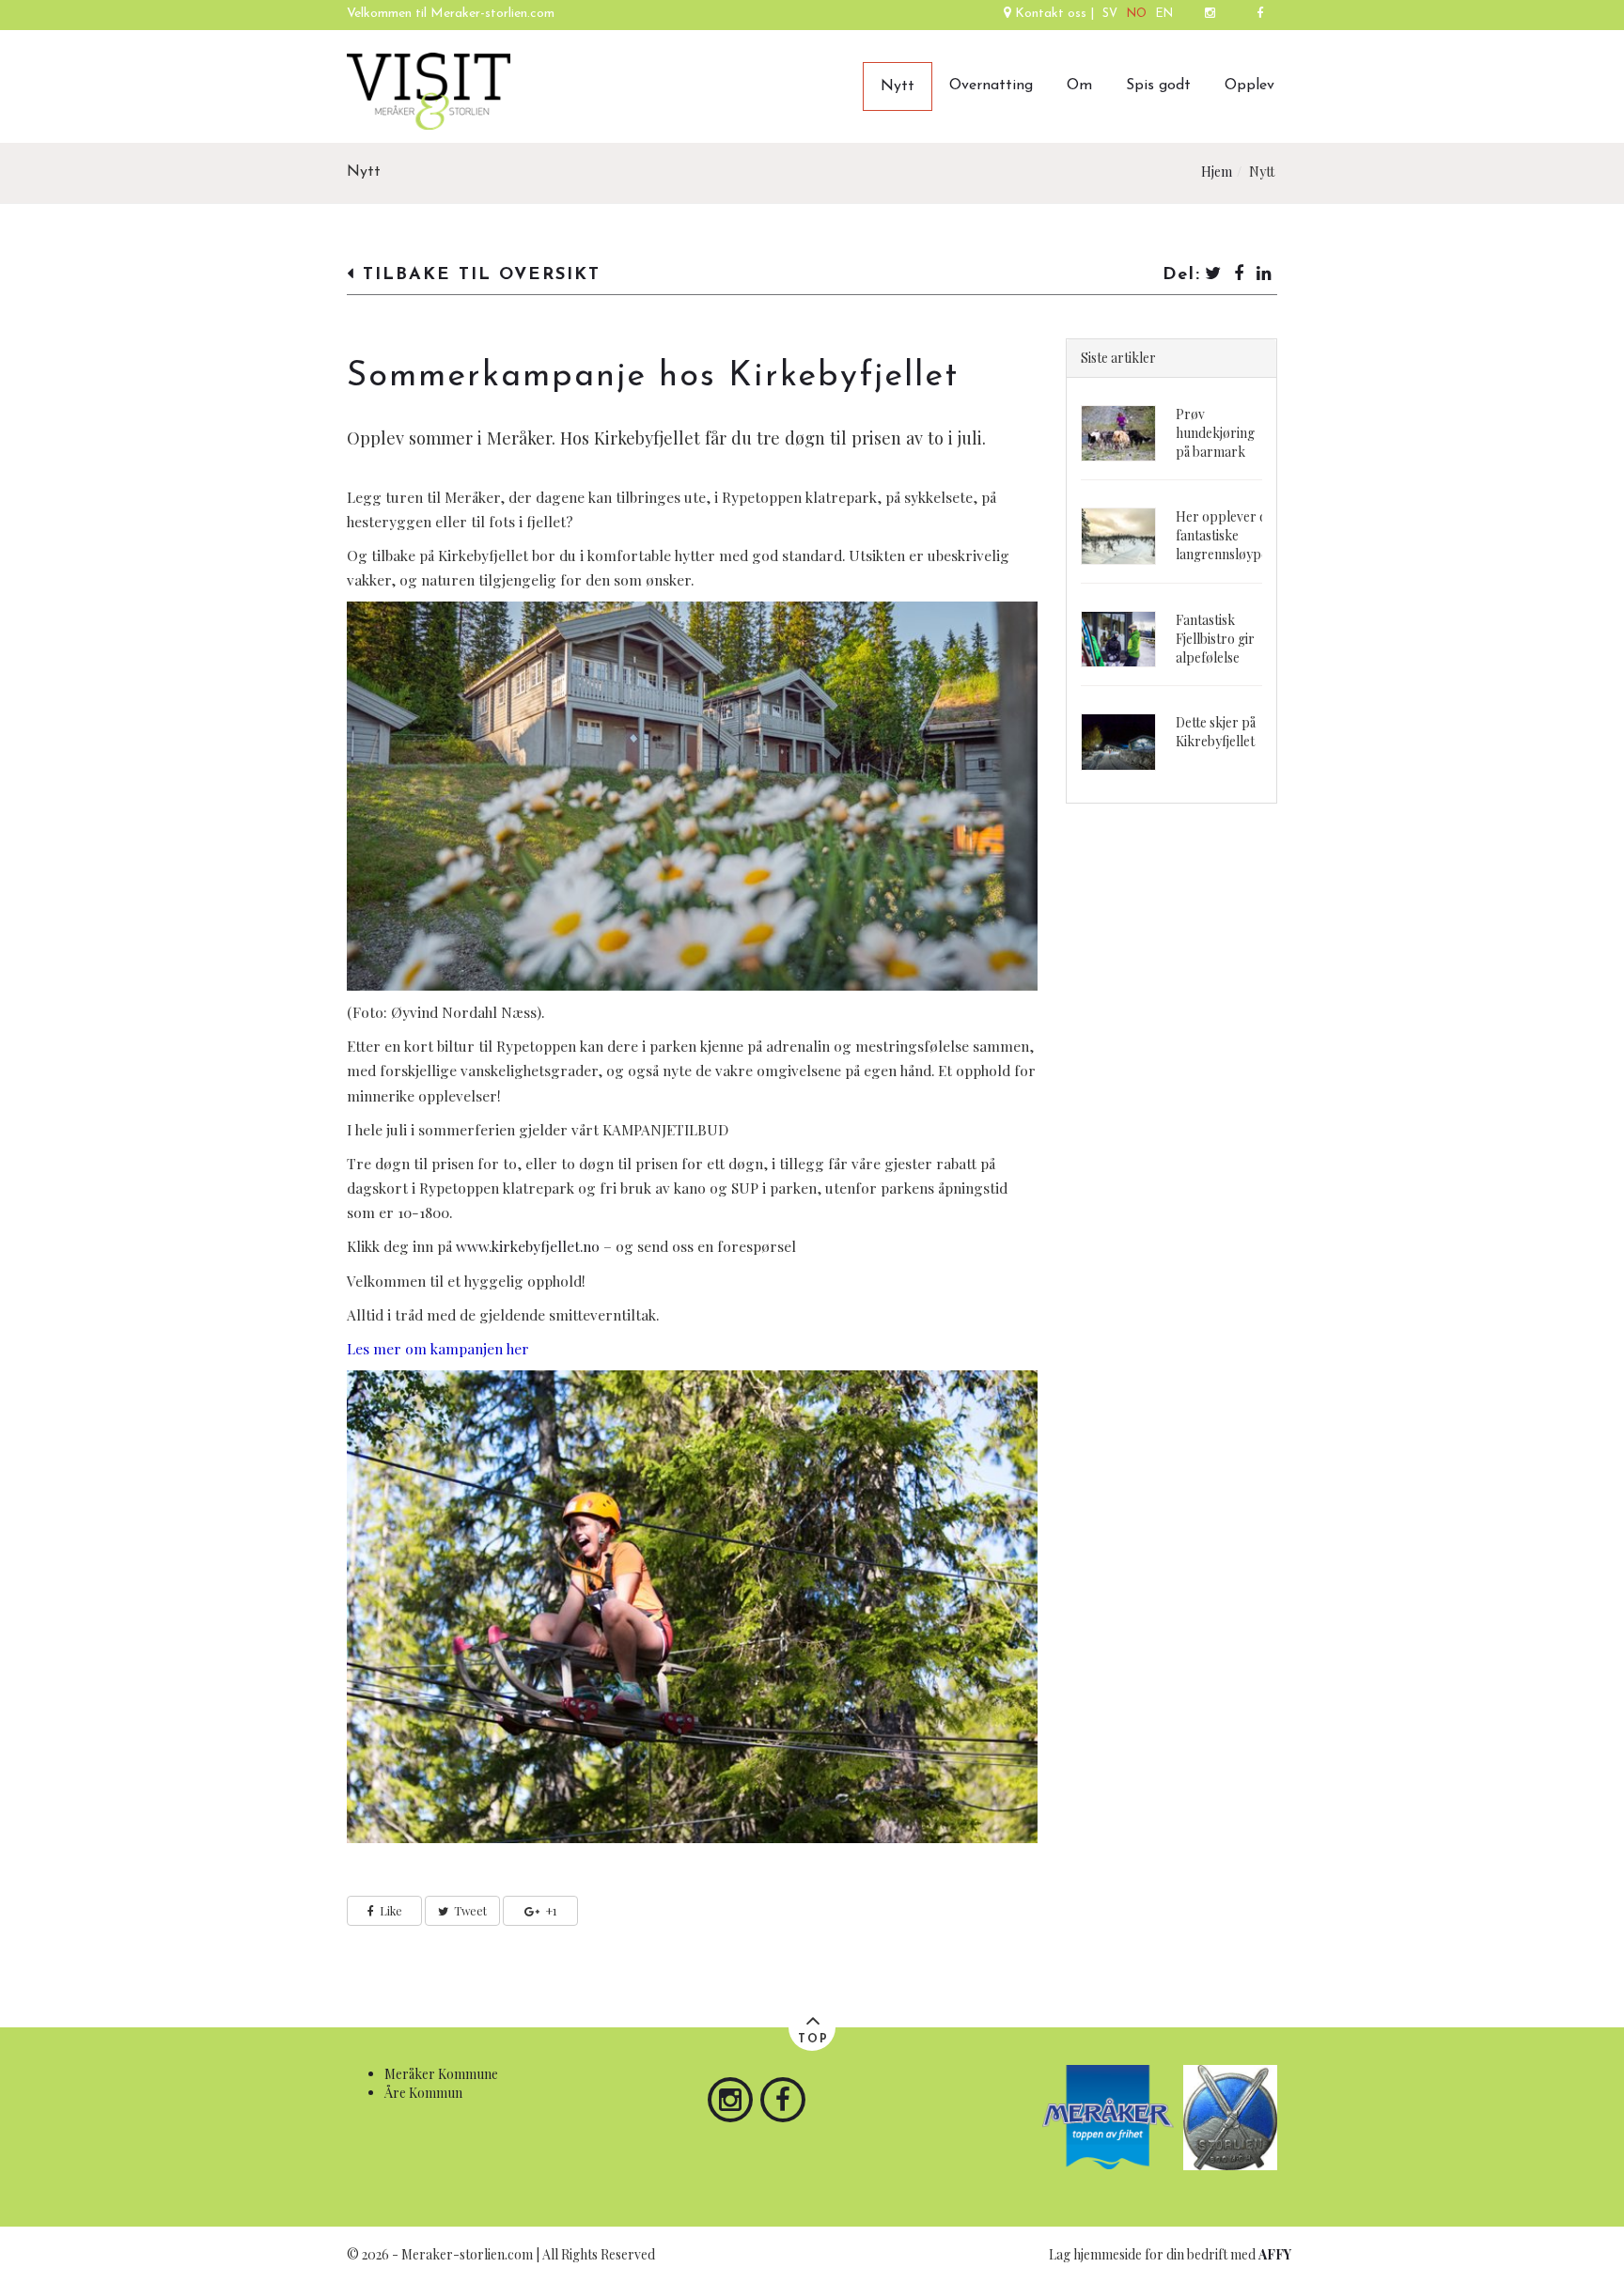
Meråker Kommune (441, 2074)
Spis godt (1158, 86)
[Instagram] (1210, 15)
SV (1110, 14)
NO (1137, 14)
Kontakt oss (1051, 14)
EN (1164, 14)
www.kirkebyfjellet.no (528, 1246)
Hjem (1217, 172)
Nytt (898, 86)
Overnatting (991, 86)
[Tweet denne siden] (1214, 275)
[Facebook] (1260, 15)
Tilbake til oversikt (478, 275)
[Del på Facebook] (1240, 275)
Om (1079, 86)
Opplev (1249, 86)
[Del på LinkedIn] (1265, 275)
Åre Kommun (423, 2093)
